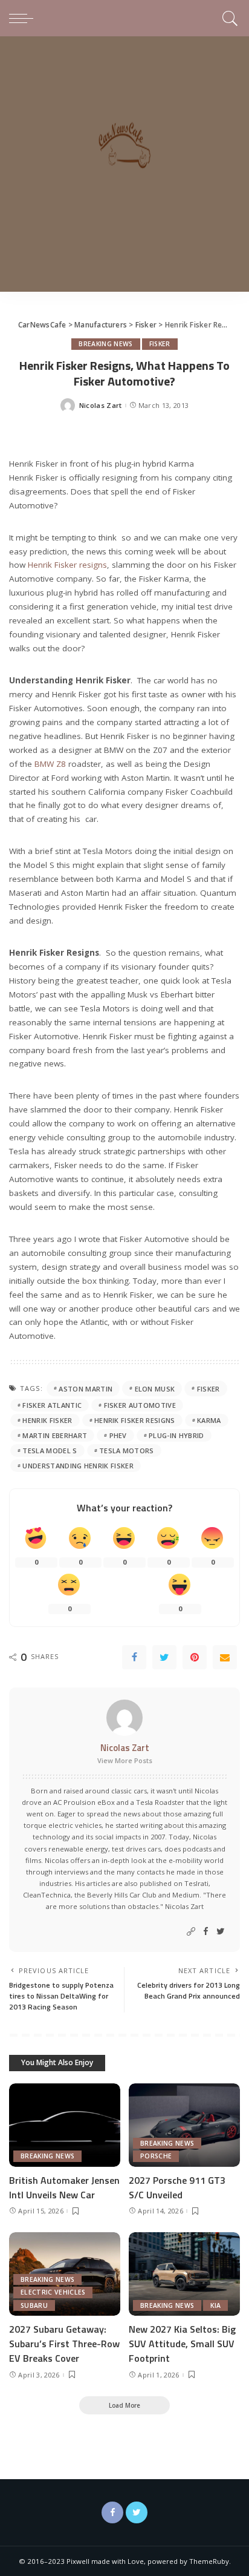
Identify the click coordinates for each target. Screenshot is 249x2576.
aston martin (86, 1389)
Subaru (34, 2305)
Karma (209, 1420)
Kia (215, 2305)
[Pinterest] (195, 1657)
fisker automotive (140, 1405)
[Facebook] (134, 1657)
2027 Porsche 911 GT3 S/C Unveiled (177, 2187)
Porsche (156, 2156)
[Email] (225, 1657)
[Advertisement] (124, 167)
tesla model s (50, 1451)
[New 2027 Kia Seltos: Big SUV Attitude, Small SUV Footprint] (184, 2274)
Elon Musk (155, 1389)
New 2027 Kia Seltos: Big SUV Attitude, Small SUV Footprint (182, 2344)
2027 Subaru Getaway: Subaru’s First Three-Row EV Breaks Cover (64, 2344)
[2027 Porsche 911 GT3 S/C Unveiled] (184, 2125)
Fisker (160, 344)
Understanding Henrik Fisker (78, 1466)
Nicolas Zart (101, 405)
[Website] (191, 1932)
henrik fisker (47, 1420)
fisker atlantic (52, 1405)
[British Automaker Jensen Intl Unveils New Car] (65, 2125)
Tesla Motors (127, 1451)
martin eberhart (55, 1435)
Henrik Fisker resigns (67, 565)
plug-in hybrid (176, 1435)
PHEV (118, 1435)
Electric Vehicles (53, 2292)
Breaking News (105, 344)
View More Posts (125, 1760)
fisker (209, 1389)
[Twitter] (164, 1657)
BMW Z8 (50, 764)
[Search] (228, 18)
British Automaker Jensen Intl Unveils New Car (64, 2187)
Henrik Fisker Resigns (135, 1420)
